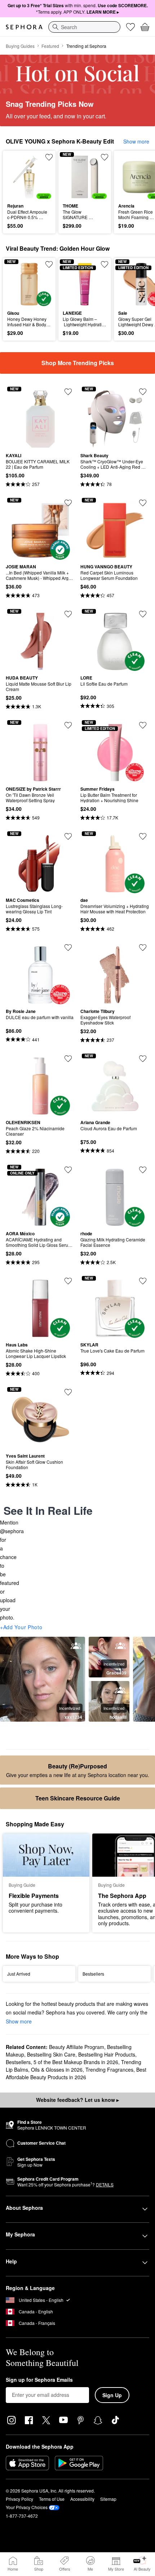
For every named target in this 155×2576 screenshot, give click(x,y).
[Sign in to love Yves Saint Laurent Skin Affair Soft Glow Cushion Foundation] (68, 1392)
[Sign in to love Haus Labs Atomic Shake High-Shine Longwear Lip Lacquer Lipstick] (68, 1281)
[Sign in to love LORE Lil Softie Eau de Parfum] (143, 614)
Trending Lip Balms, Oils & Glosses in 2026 (74, 2066)
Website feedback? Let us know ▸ (77, 2100)
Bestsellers (18, 2062)
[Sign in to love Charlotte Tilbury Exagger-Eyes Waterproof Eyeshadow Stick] (143, 948)
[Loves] (130, 27)
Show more (136, 141)
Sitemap (108, 2499)
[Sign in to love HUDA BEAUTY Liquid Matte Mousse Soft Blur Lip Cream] (68, 614)
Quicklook (18, 177)
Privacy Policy (19, 2499)
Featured (50, 46)
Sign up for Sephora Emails (39, 2380)
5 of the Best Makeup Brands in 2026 (76, 2062)
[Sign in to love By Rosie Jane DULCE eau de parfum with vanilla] (68, 948)
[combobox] (84, 27)
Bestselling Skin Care (51, 2054)
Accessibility (82, 2499)
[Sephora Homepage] (24, 27)
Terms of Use (52, 2499)
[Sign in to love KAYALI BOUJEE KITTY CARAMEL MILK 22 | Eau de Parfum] (68, 392)
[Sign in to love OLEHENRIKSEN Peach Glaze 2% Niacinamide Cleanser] (68, 1059)
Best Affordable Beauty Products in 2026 (76, 2073)
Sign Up (112, 2395)
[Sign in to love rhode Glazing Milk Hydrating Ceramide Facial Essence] (143, 1170)
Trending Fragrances (109, 2070)
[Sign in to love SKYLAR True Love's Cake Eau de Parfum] (143, 1281)
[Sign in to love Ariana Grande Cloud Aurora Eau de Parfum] (143, 1059)
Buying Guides (20, 46)
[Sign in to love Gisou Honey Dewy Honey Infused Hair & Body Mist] (49, 264)
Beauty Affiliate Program (77, 2047)
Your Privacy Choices (27, 2507)
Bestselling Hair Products (107, 2054)
